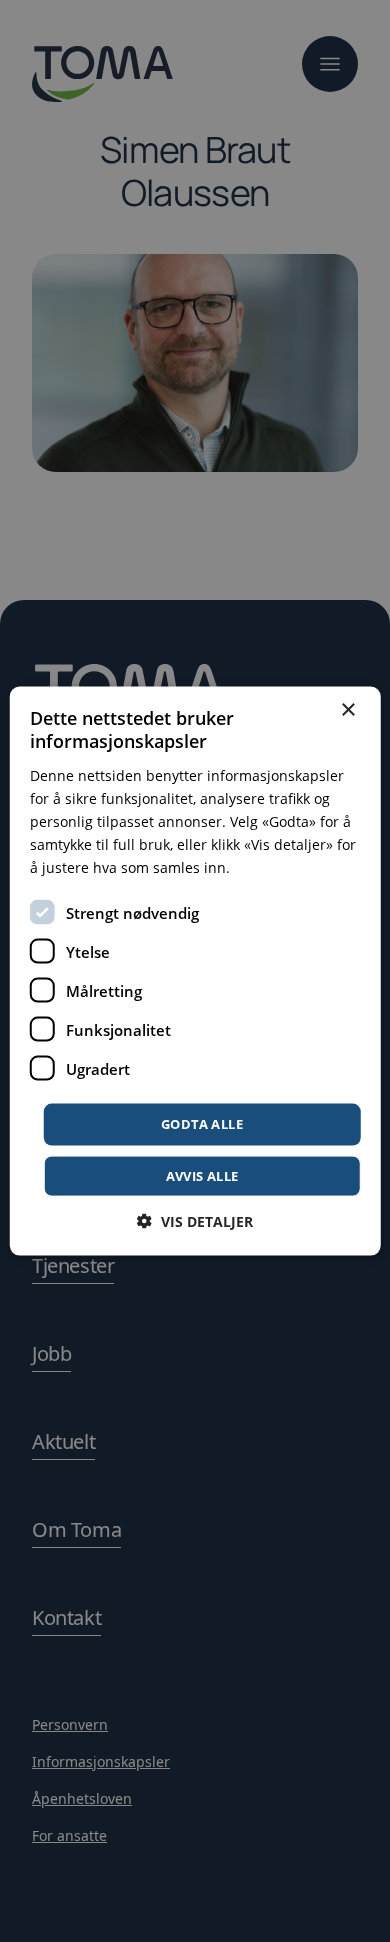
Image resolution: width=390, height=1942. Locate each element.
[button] (195, 1220)
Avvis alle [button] (202, 1175)
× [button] (347, 710)
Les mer (260, 867)
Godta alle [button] (202, 1124)
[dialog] (195, 971)
